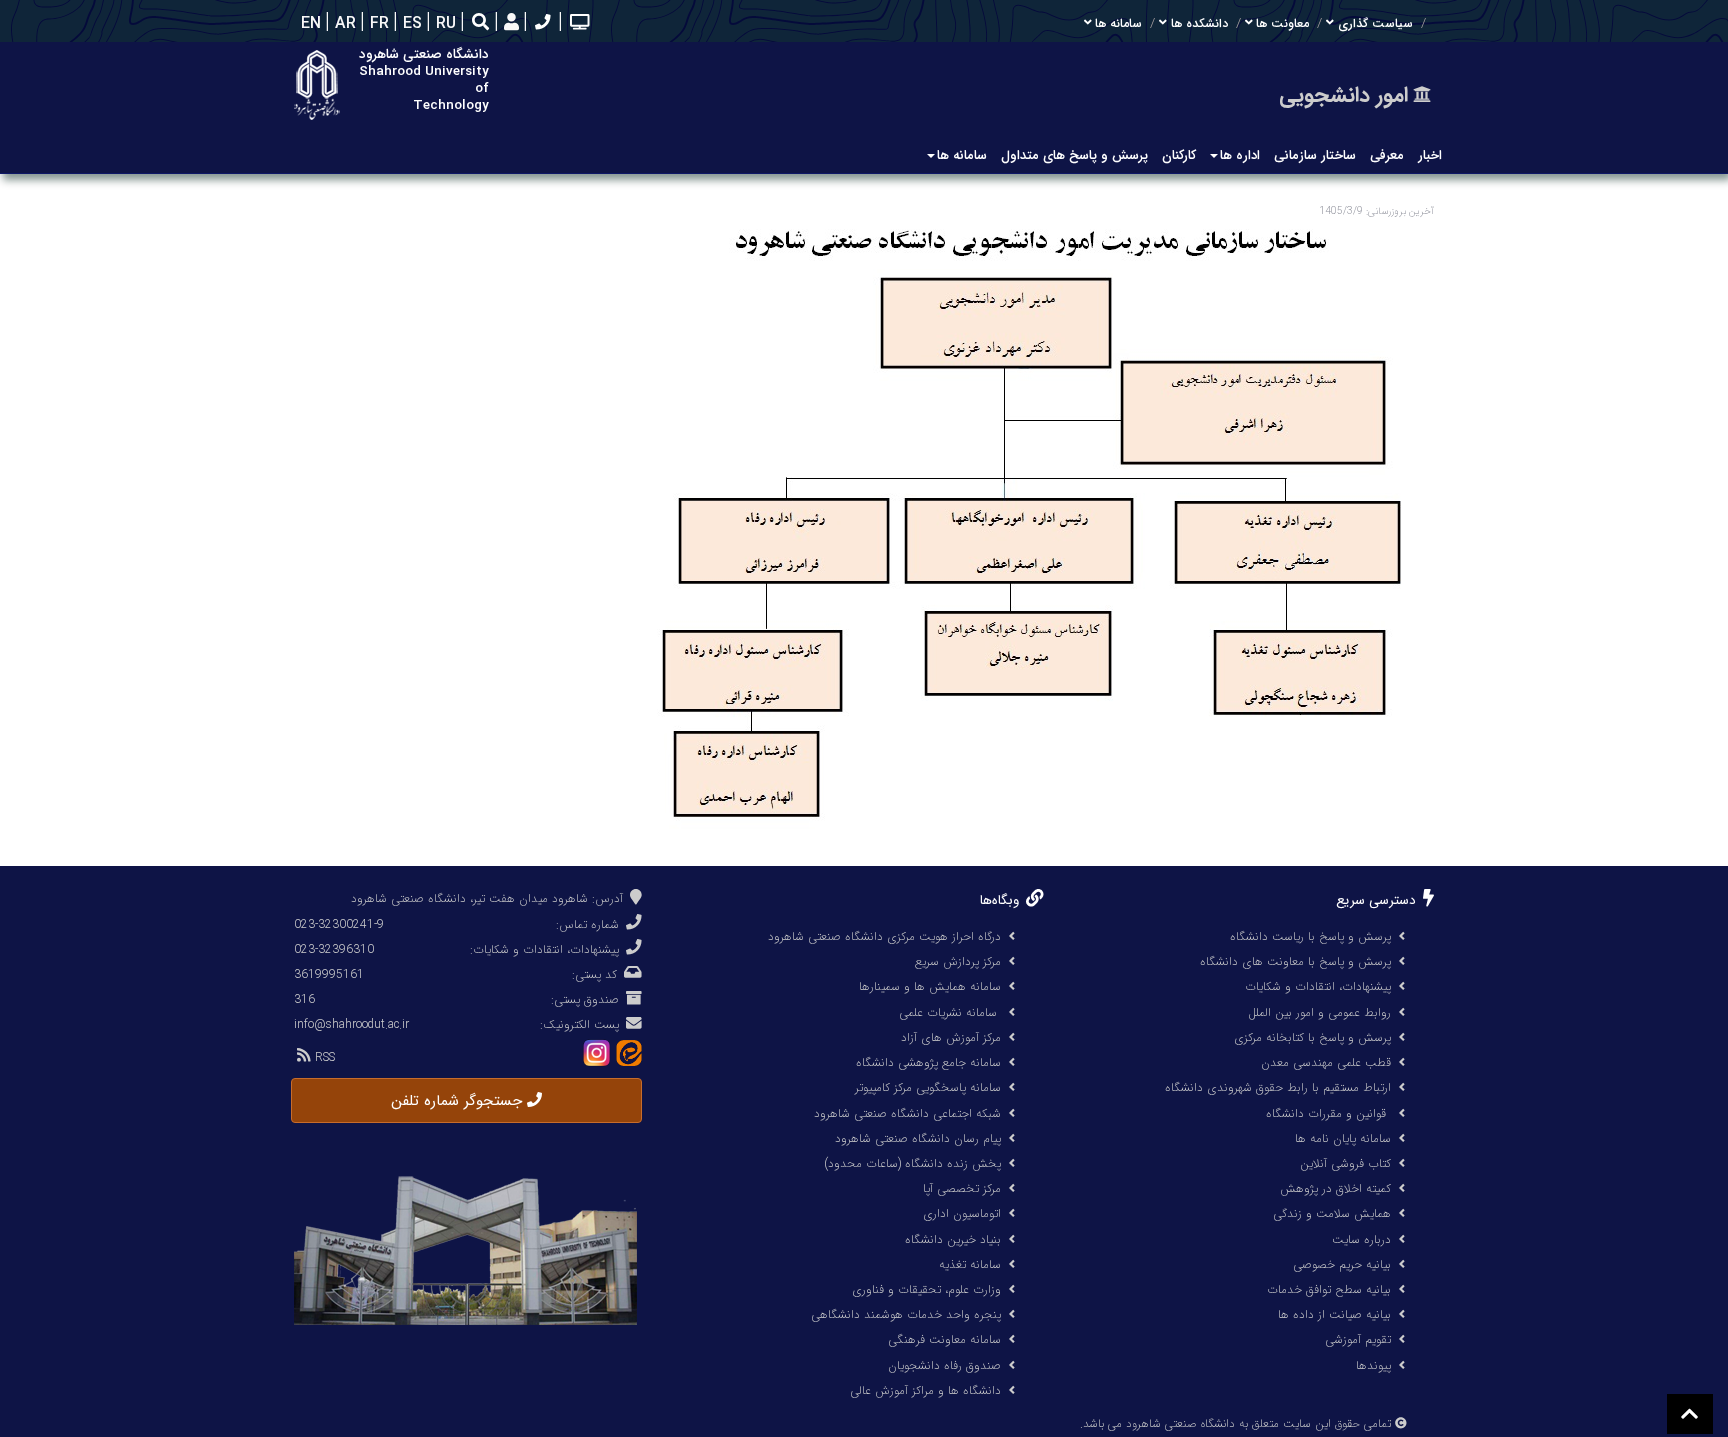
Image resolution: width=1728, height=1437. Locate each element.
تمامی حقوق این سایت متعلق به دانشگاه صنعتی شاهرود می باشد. (1235, 1424)
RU (443, 24)
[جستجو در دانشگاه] (480, 24)
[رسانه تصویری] (577, 24)
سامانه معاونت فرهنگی (944, 1339)
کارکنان (1179, 155)
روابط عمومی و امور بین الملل (1319, 1012)
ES (410, 24)
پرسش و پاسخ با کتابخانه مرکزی (1312, 1037)
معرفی (1387, 155)
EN (308, 24)
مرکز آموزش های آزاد (951, 1037)
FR (377, 24)
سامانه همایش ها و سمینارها (930, 986)
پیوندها (1373, 1365)
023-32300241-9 (339, 924)
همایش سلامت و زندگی (1332, 1213)
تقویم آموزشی (1358, 1339)
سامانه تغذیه (970, 1264)
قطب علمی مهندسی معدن (1326, 1062)
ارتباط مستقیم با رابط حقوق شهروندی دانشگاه (1278, 1087)
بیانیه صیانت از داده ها (1334, 1314)
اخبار (1430, 155)
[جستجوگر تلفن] (540, 24)
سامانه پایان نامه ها (1343, 1138)
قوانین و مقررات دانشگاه (1326, 1113)
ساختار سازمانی (1315, 155)
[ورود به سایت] (509, 23)
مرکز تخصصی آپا (962, 1188)
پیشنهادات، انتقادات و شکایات (1318, 986)
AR (343, 24)
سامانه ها (962, 155)
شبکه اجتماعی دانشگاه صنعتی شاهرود (907, 1113)
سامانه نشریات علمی (950, 1012)
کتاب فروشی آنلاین (1345, 1163)
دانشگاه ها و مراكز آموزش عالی (925, 1390)
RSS (323, 1057)
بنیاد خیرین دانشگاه (953, 1239)
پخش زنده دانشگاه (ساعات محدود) (912, 1163)
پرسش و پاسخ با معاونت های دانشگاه (1295, 961)
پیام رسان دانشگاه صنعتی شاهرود (918, 1138)
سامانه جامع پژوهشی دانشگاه (928, 1062)
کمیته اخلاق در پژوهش (1335, 1188)
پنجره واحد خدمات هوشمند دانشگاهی (906, 1314)
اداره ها (1240, 155)
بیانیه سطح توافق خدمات (1329, 1289)
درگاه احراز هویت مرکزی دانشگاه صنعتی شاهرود (884, 936)
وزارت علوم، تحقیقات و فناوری (926, 1289)
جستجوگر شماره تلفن (459, 1101)
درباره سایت (1361, 1239)
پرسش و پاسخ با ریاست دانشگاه (1310, 936)
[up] (1690, 1414)
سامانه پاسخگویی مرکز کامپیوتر (928, 1087)
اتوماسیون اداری (962, 1213)
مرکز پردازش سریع (958, 961)
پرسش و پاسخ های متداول (1074, 155)
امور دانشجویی (1343, 95)
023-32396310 (334, 949)
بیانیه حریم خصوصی (1342, 1264)
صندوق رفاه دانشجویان (944, 1365)
